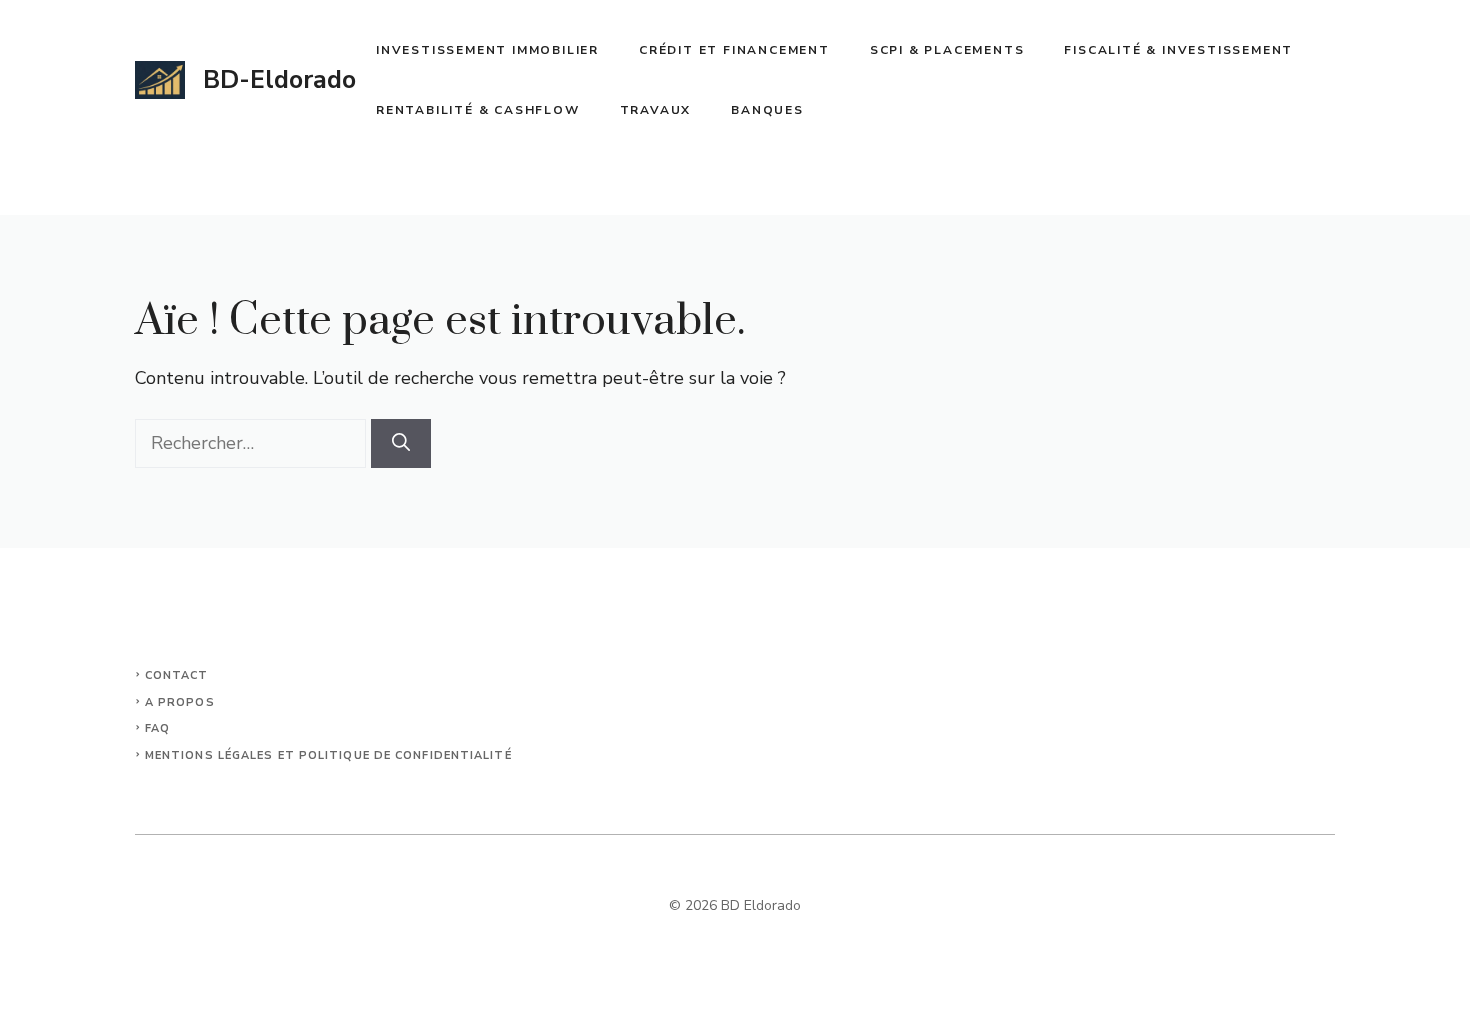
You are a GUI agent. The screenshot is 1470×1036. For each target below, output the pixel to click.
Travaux (656, 110)
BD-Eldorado (279, 80)
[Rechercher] (401, 443)
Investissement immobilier (487, 50)
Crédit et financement (734, 50)
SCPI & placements (947, 50)
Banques (767, 110)
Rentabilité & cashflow (478, 110)
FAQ (157, 728)
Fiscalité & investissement (1178, 50)
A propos (180, 702)
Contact (177, 675)
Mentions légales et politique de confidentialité (328, 755)
